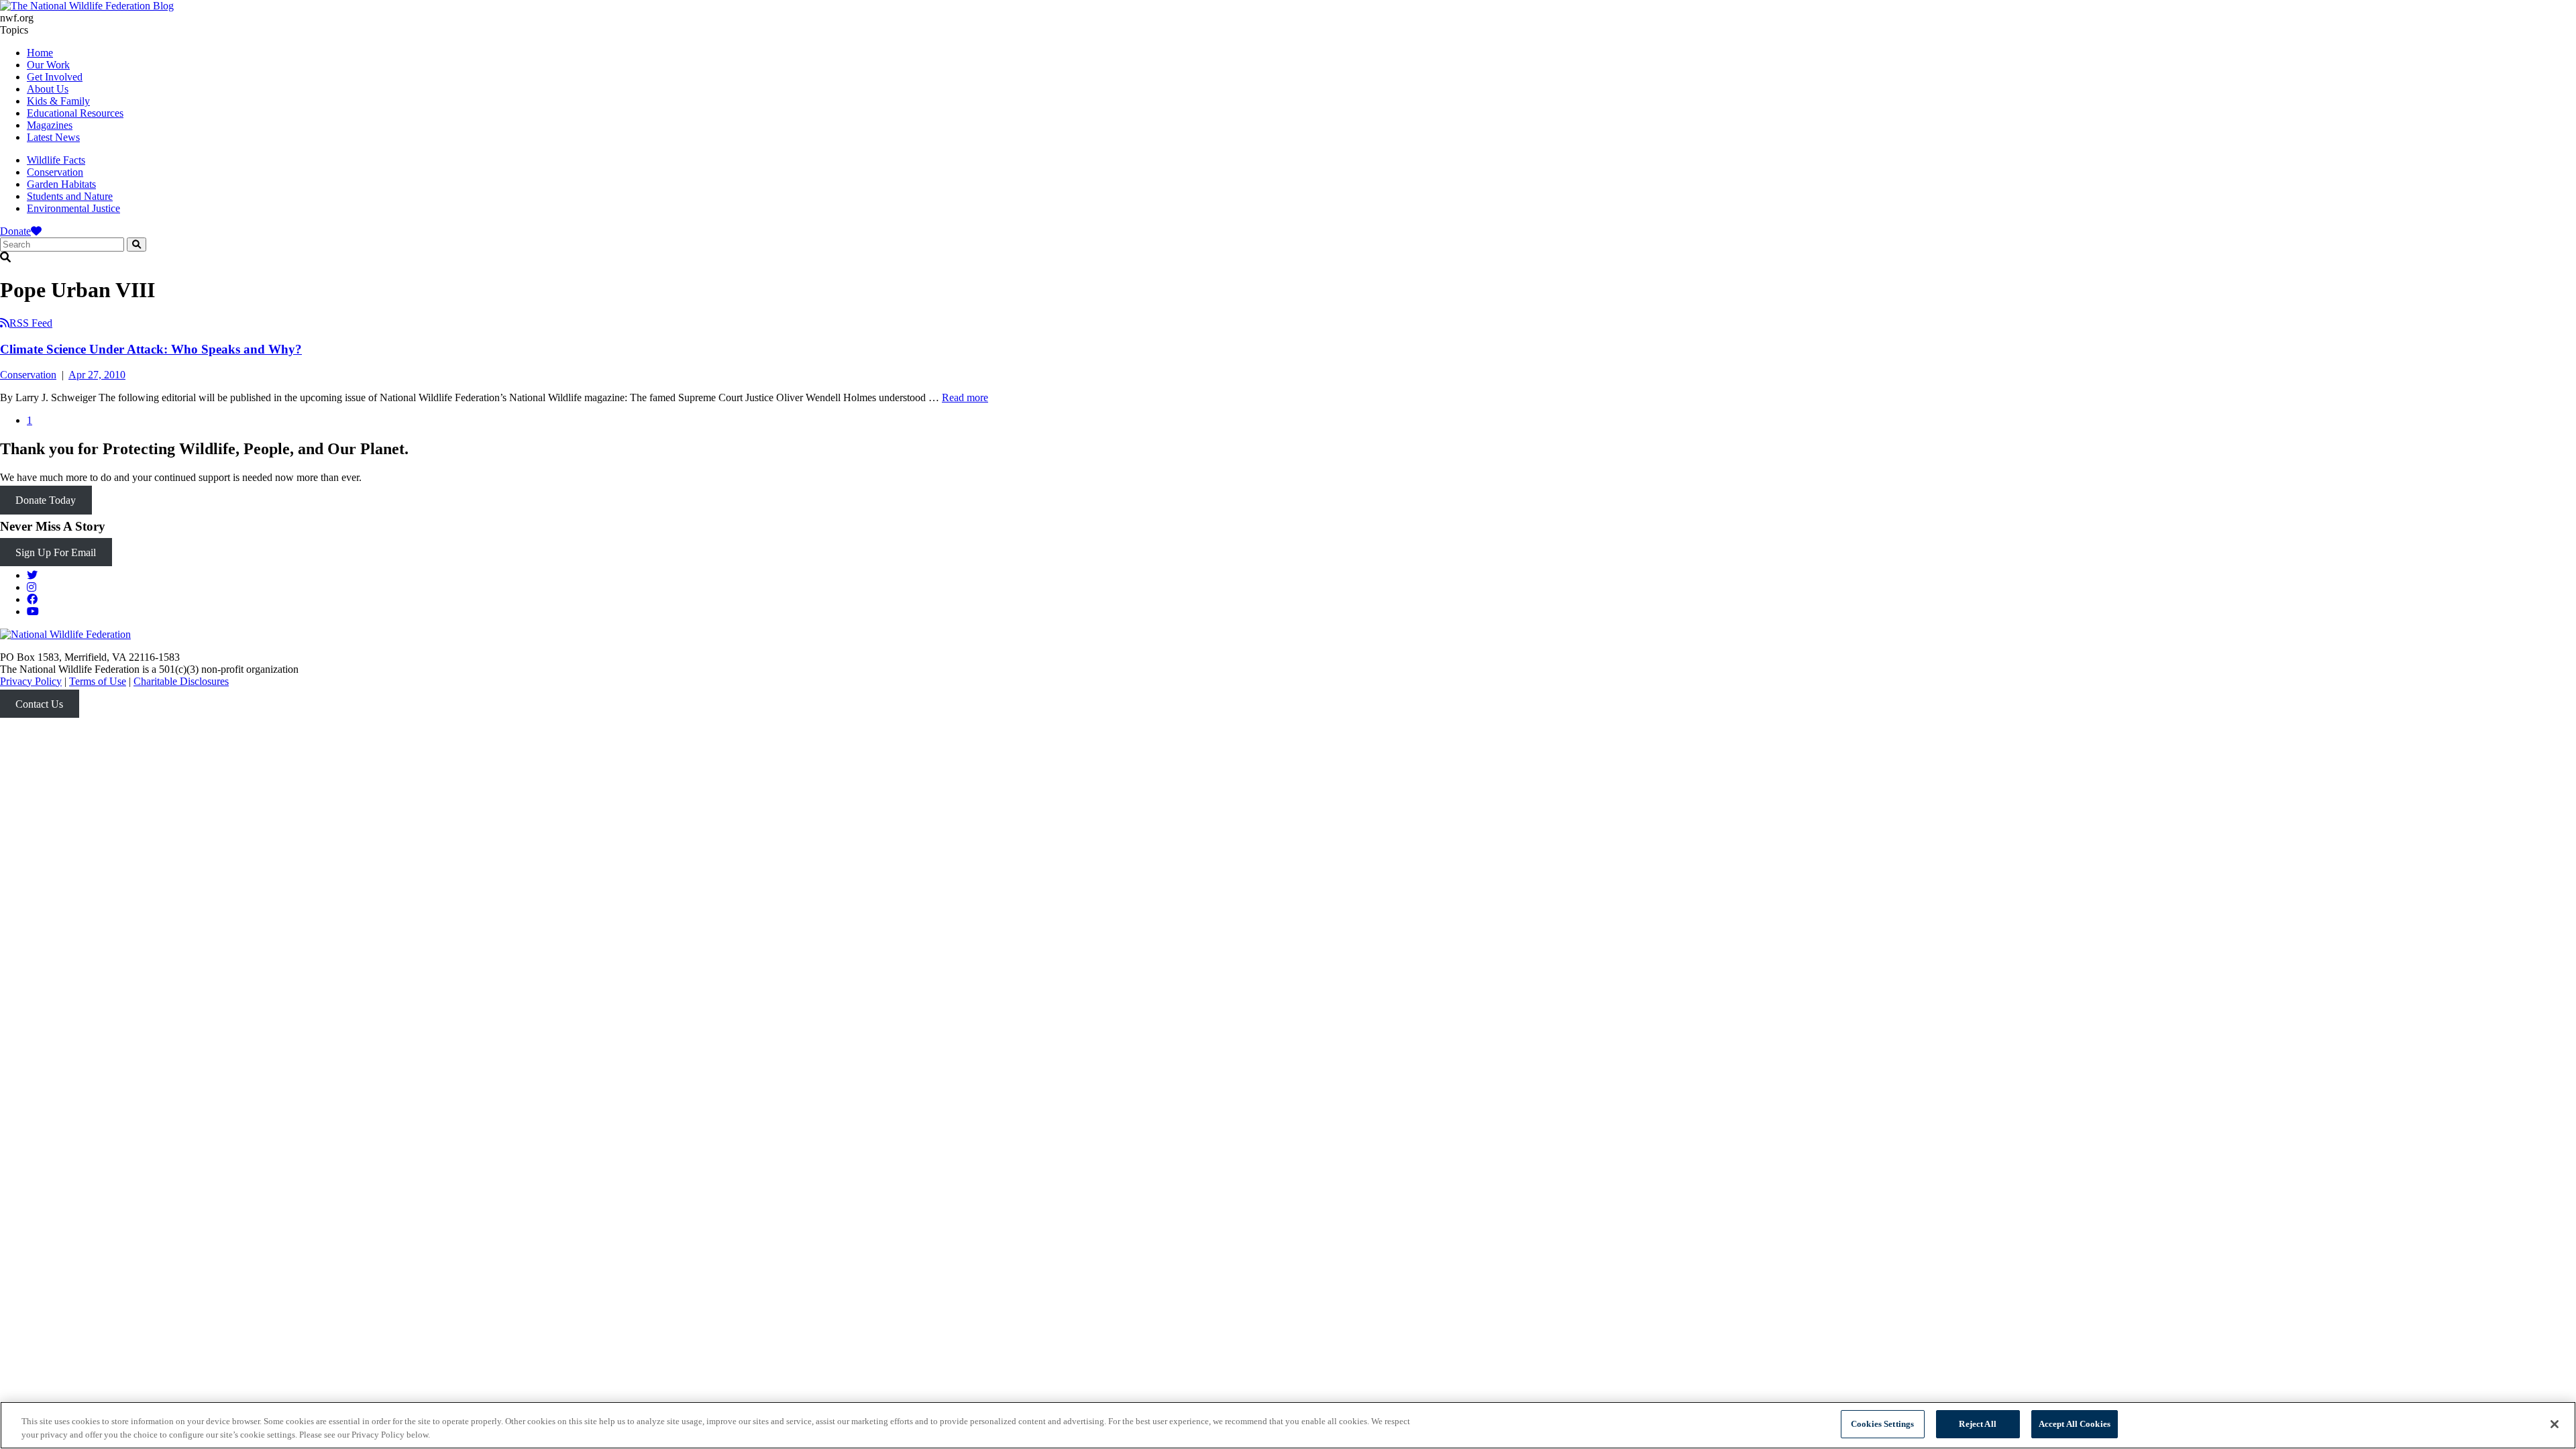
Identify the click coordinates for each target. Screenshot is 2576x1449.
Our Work (48, 65)
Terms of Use (98, 681)
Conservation (55, 172)
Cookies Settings (1882, 1424)
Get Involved (55, 77)
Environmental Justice (73, 208)
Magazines (50, 125)
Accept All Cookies (2075, 1424)
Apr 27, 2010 (97, 375)
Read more (965, 397)
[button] (1288, 258)
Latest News (53, 137)
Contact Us (39, 704)
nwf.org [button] (17, 18)
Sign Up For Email (56, 552)
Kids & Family (58, 101)
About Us (48, 89)
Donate (15, 231)
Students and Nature (70, 196)
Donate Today (46, 500)
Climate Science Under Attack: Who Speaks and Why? (151, 349)
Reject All (1977, 1424)
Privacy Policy (31, 681)
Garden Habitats (61, 184)
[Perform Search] (137, 245)
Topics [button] (14, 30)
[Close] (2555, 1424)
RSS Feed (31, 323)
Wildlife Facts (56, 160)
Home (40, 53)
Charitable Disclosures (181, 681)
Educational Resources (75, 113)
